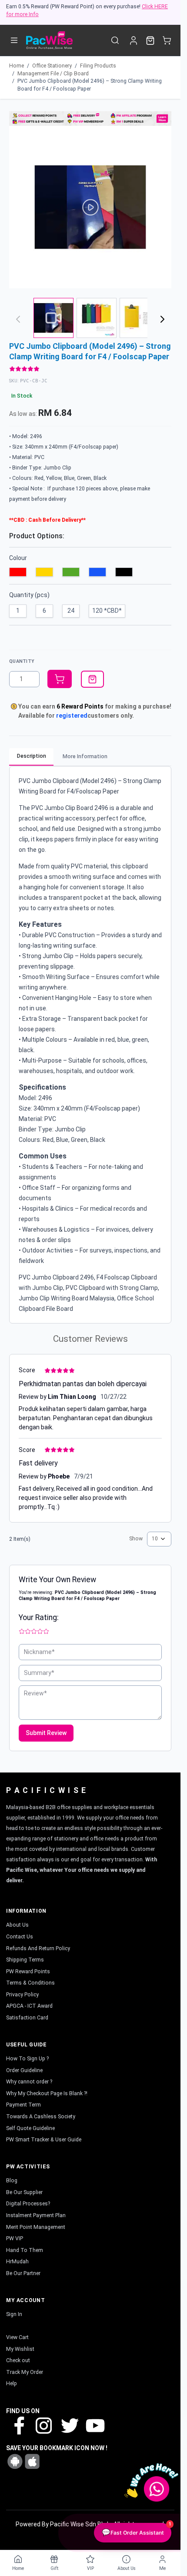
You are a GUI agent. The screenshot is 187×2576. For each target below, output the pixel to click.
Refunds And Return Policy (38, 1948)
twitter (69, 2425)
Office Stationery (52, 66)
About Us (17, 1925)
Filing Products (98, 66)
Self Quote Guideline (30, 2128)
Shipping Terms (25, 1960)
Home (17, 66)
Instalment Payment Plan (36, 2215)
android (15, 2461)
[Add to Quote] (92, 679)
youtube (94, 2425)
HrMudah (17, 2262)
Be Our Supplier (24, 2192)
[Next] (163, 319)
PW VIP (15, 2238)
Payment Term (23, 2105)
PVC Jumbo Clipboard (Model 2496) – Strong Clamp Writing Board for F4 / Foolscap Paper (90, 85)
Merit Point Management (36, 2227)
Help (12, 2384)
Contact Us (20, 1937)
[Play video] (90, 207)
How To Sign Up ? (27, 2059)
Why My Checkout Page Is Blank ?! (47, 2093)
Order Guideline (24, 2070)
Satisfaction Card (27, 2018)
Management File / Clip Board (53, 74)
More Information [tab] (85, 756)
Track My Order (25, 2372)
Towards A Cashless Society (41, 2117)
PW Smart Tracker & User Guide (44, 2140)
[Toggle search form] (115, 40)
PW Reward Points (28, 1972)
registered (72, 716)
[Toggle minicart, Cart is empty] (167, 40)
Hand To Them (25, 2250)
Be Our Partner (23, 2273)
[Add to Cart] (60, 679)
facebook (19, 2425)
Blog (12, 2181)
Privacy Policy (22, 1995)
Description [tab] (32, 756)
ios (32, 2461)
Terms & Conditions (30, 1983)
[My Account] (133, 40)
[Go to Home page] (49, 40)
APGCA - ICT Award (29, 2006)
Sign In (14, 2314)
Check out (18, 2360)
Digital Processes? (28, 2204)
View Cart (17, 2337)
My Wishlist (20, 2349)
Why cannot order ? (29, 2082)
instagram (44, 2425)
